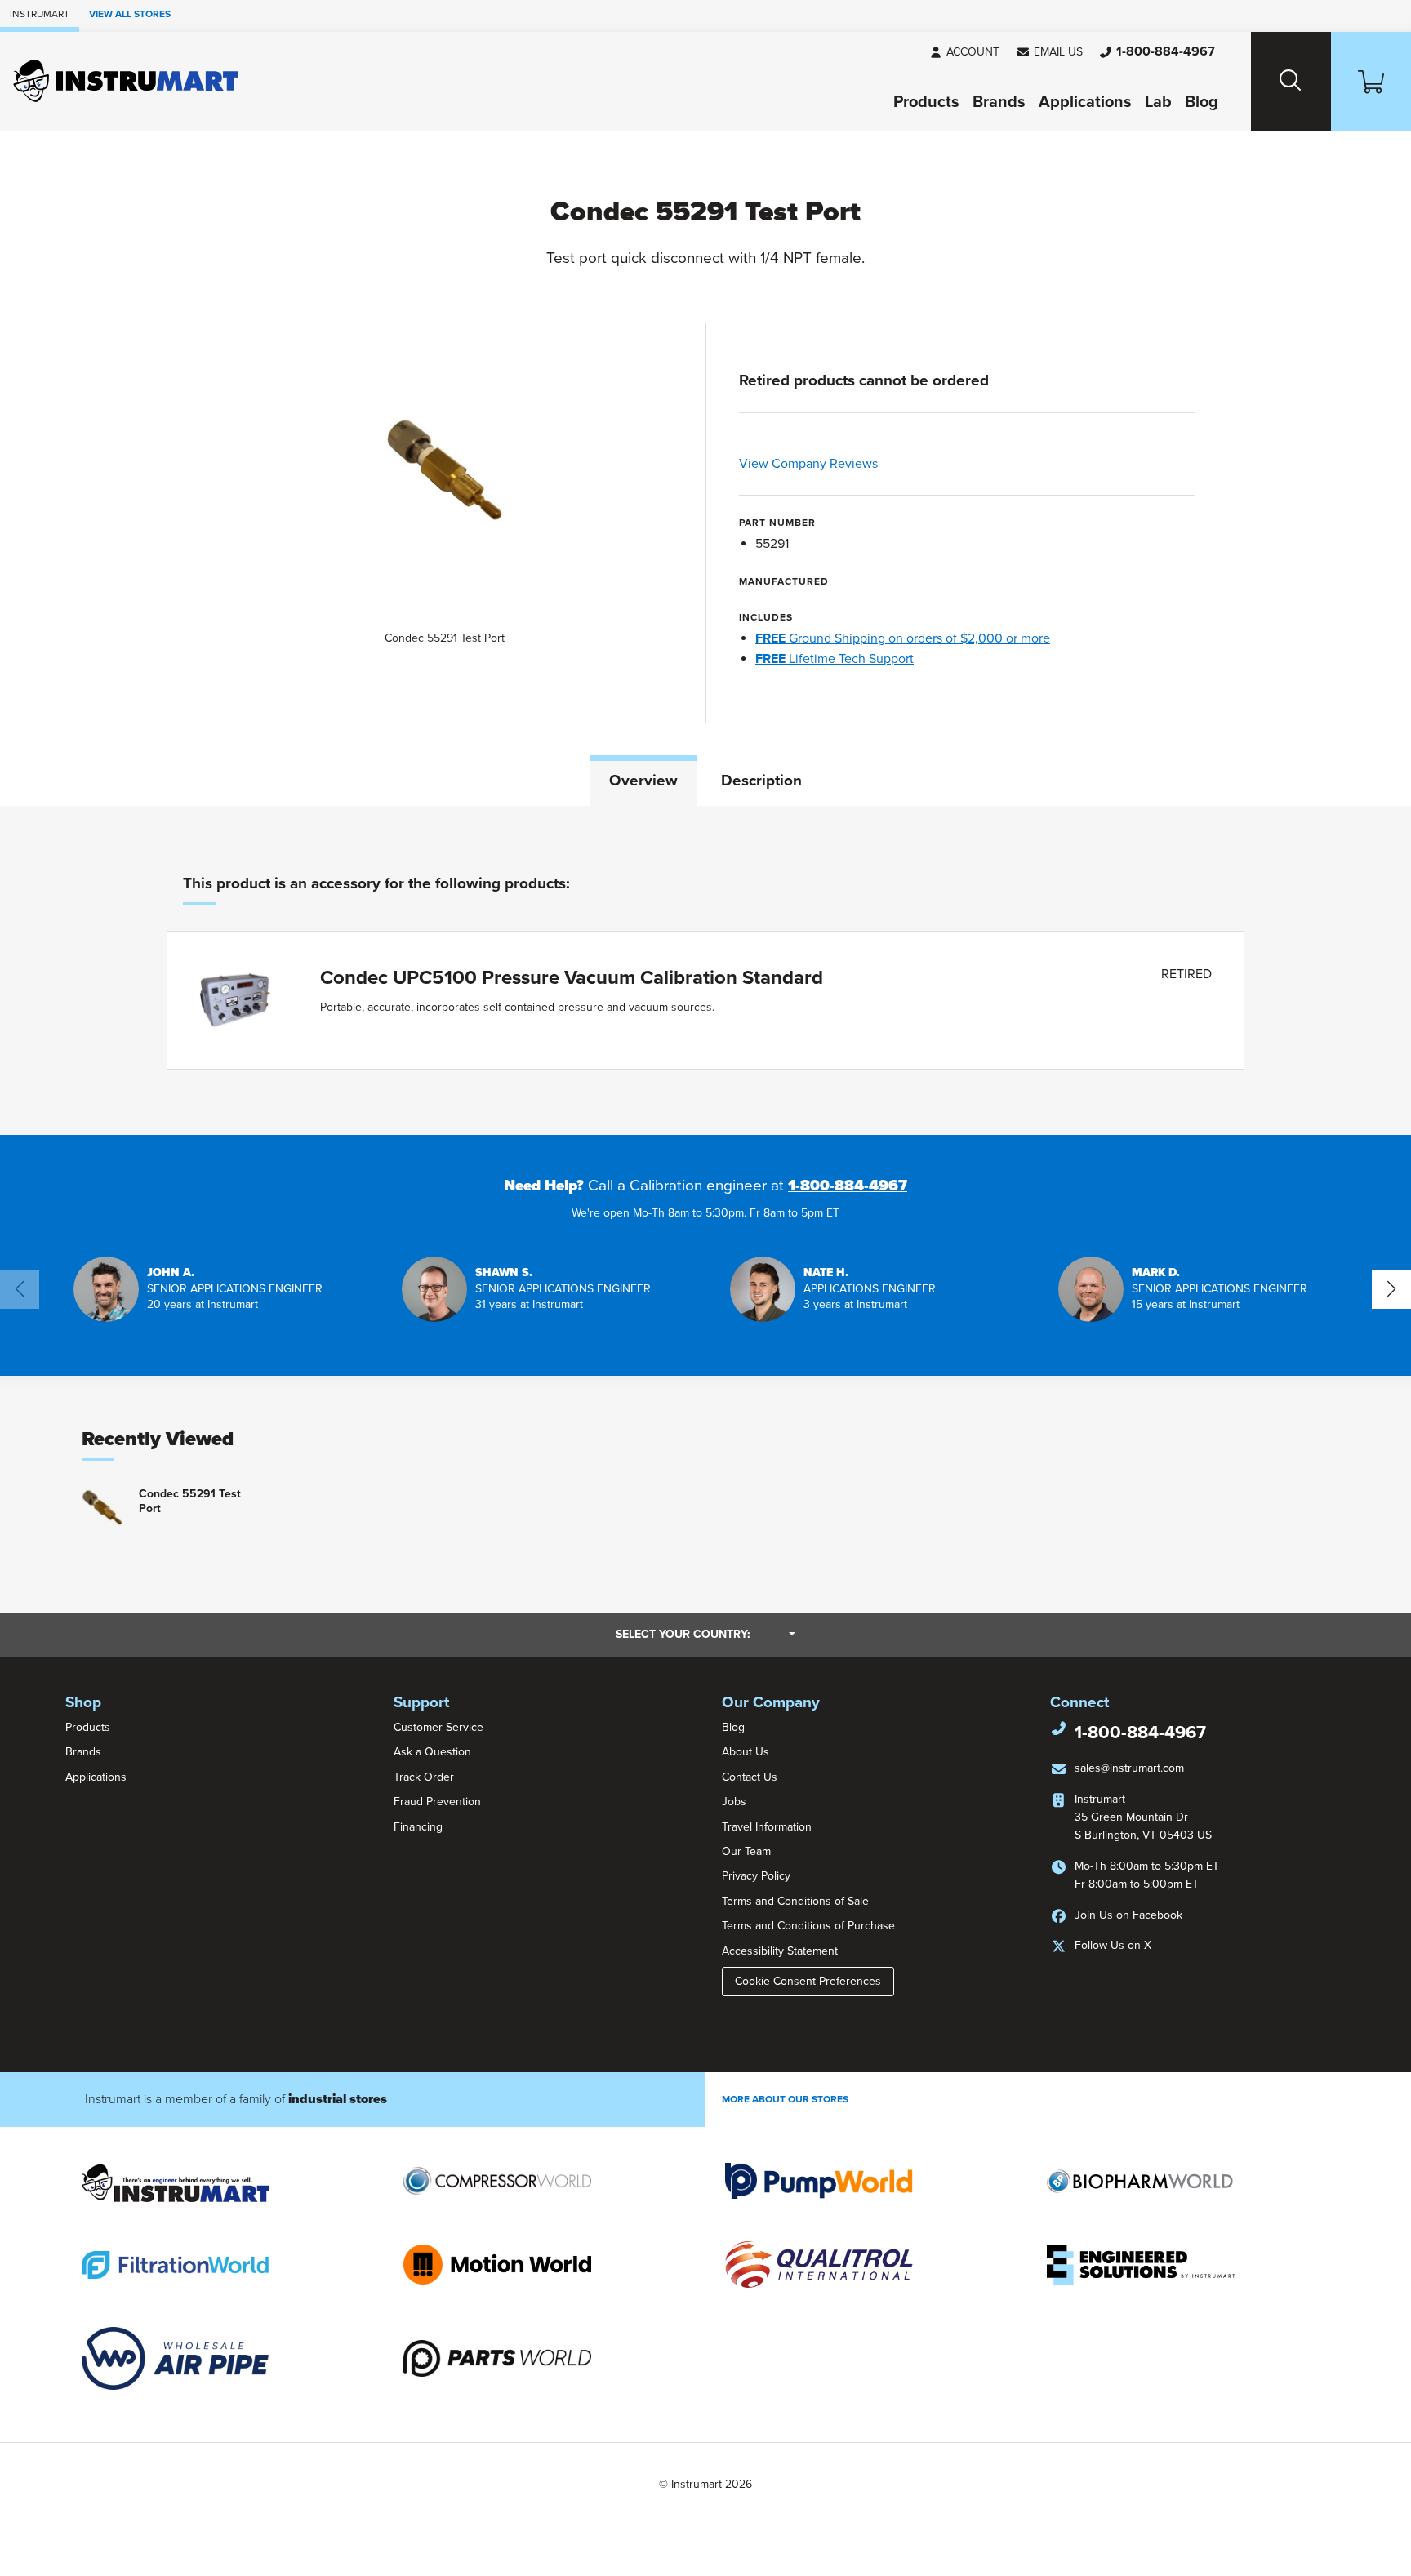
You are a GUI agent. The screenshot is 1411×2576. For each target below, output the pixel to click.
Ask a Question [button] (432, 1752)
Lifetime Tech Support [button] (835, 659)
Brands (999, 102)
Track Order (424, 1777)
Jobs (734, 1802)
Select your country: (705, 1634)
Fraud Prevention (437, 1802)
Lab (1158, 102)
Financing (418, 1827)
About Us (746, 1752)
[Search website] (1291, 81)
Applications (1085, 102)
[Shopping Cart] (1371, 81)
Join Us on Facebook (1128, 1915)
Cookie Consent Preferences (808, 1981)
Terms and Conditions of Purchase (808, 1926)
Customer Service (438, 1727)
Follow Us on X (1113, 1945)
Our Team (746, 1851)
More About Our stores (785, 2099)
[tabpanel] (705, 970)
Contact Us (750, 1777)
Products (926, 102)
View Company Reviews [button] (846, 464)
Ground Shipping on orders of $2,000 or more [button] (903, 638)
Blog (1202, 102)
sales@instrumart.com (1129, 1768)
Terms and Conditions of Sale (795, 1901)
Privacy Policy (756, 1876)
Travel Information (767, 1827)
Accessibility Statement (780, 1951)
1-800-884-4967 (848, 1186)
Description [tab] (761, 781)
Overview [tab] (643, 781)
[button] (1049, 52)
